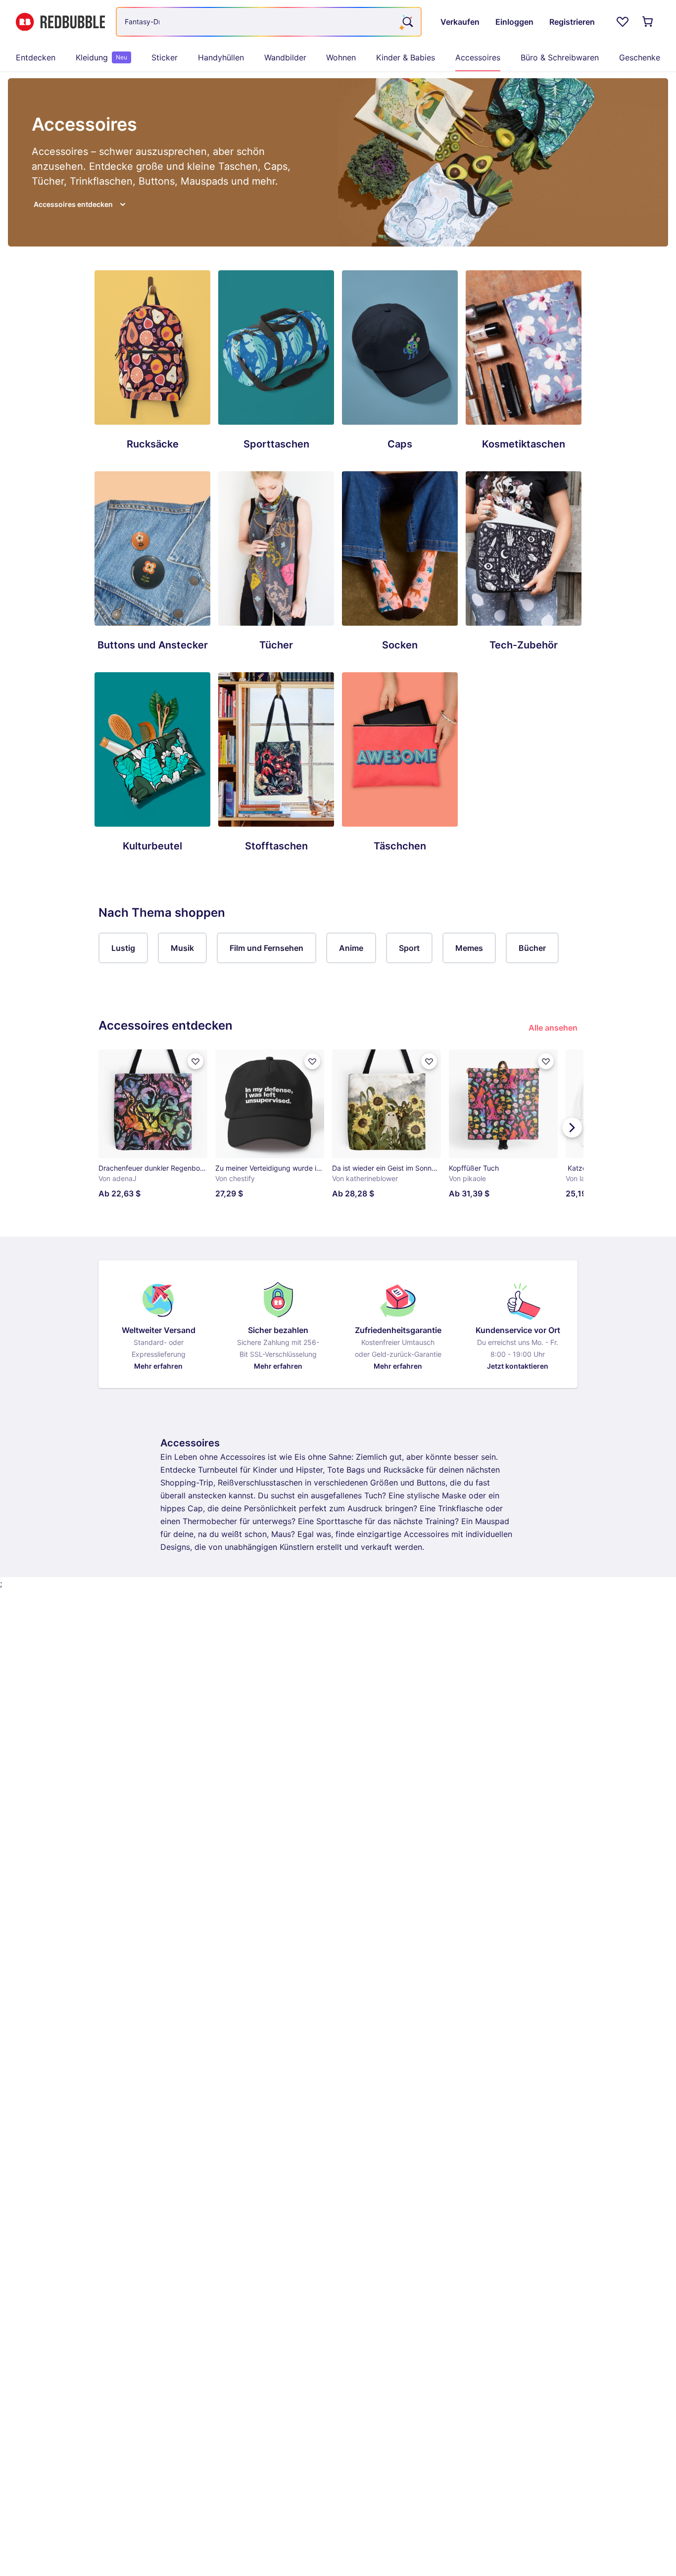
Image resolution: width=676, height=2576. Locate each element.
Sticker (165, 57)
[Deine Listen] (623, 22)
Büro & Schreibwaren (560, 57)
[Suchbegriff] (407, 22)
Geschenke (640, 57)
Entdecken (36, 57)
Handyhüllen (221, 57)
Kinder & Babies (406, 57)
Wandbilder (285, 57)
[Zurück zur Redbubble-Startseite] (60, 22)
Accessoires (478, 57)
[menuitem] (36, 57)
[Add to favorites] (195, 1061)
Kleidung (101, 57)
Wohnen (341, 57)
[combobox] (269, 22)
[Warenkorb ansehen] (648, 22)
